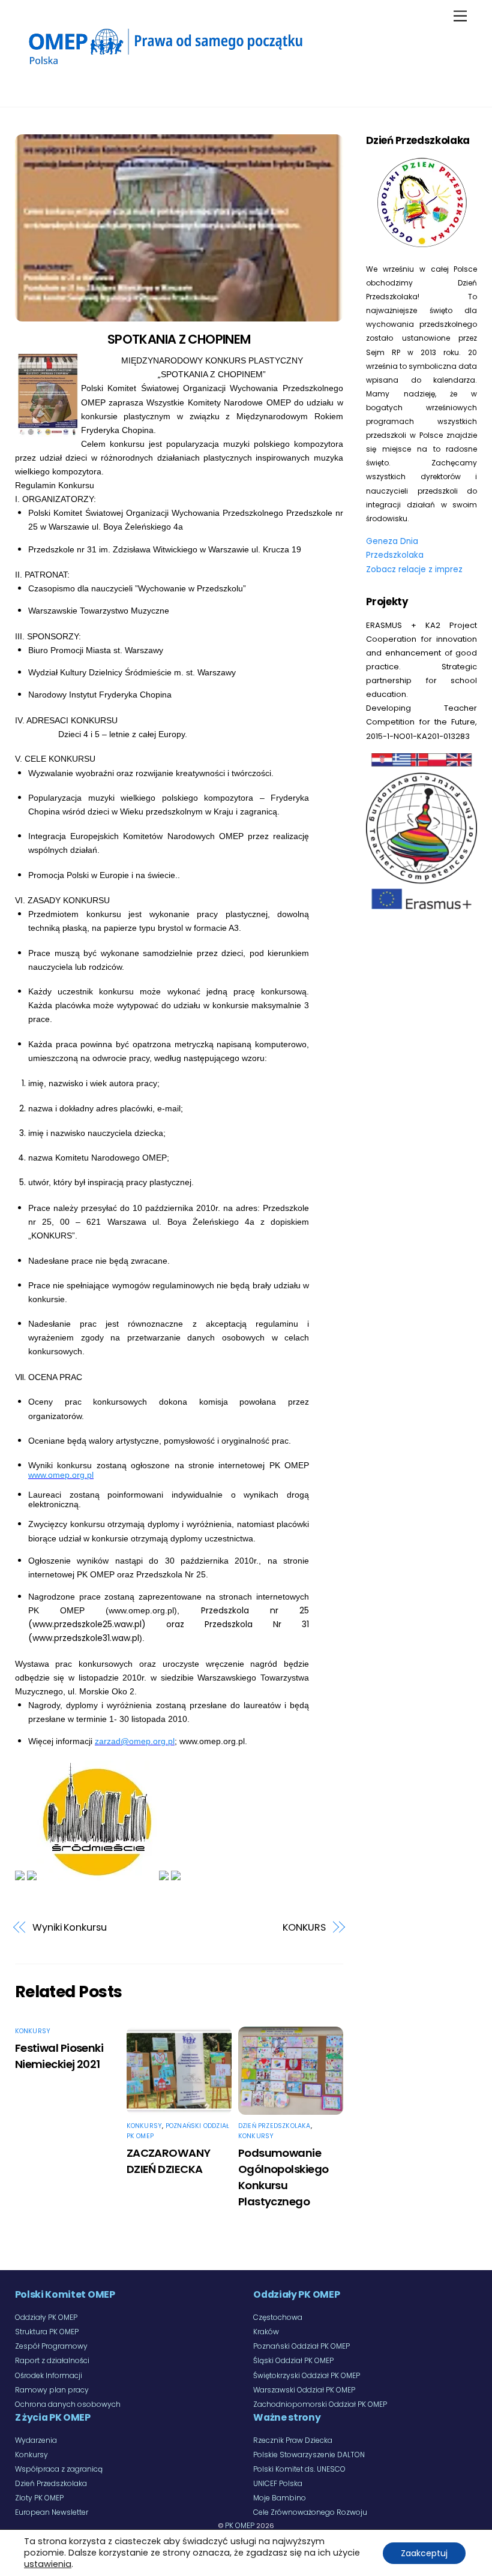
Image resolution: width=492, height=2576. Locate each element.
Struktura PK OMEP (47, 2332)
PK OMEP (240, 2525)
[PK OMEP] (165, 67)
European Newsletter (52, 2512)
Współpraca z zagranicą (59, 2469)
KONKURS (304, 1927)
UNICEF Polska (278, 2483)
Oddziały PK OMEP (46, 2317)
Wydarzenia (36, 2440)
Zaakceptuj (424, 2553)
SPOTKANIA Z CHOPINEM (179, 339)
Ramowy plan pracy (52, 2390)
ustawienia (48, 2564)
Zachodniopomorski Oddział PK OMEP (320, 2404)
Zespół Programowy (51, 2346)
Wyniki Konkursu (70, 1927)
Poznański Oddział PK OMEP (301, 2346)
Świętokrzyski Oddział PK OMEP (307, 2375)
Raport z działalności (52, 2360)
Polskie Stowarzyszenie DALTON (309, 2455)
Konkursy (33, 2031)
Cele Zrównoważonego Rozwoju (310, 2512)
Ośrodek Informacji (49, 2375)
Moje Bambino (280, 2498)
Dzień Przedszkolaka (274, 2126)
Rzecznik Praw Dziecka (293, 2440)
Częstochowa (278, 2317)
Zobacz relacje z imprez (414, 569)
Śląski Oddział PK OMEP (293, 2360)
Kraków (266, 2332)
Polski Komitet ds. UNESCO (299, 2469)
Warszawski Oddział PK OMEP (304, 2390)
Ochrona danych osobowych (68, 2404)
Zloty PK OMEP (39, 2498)
